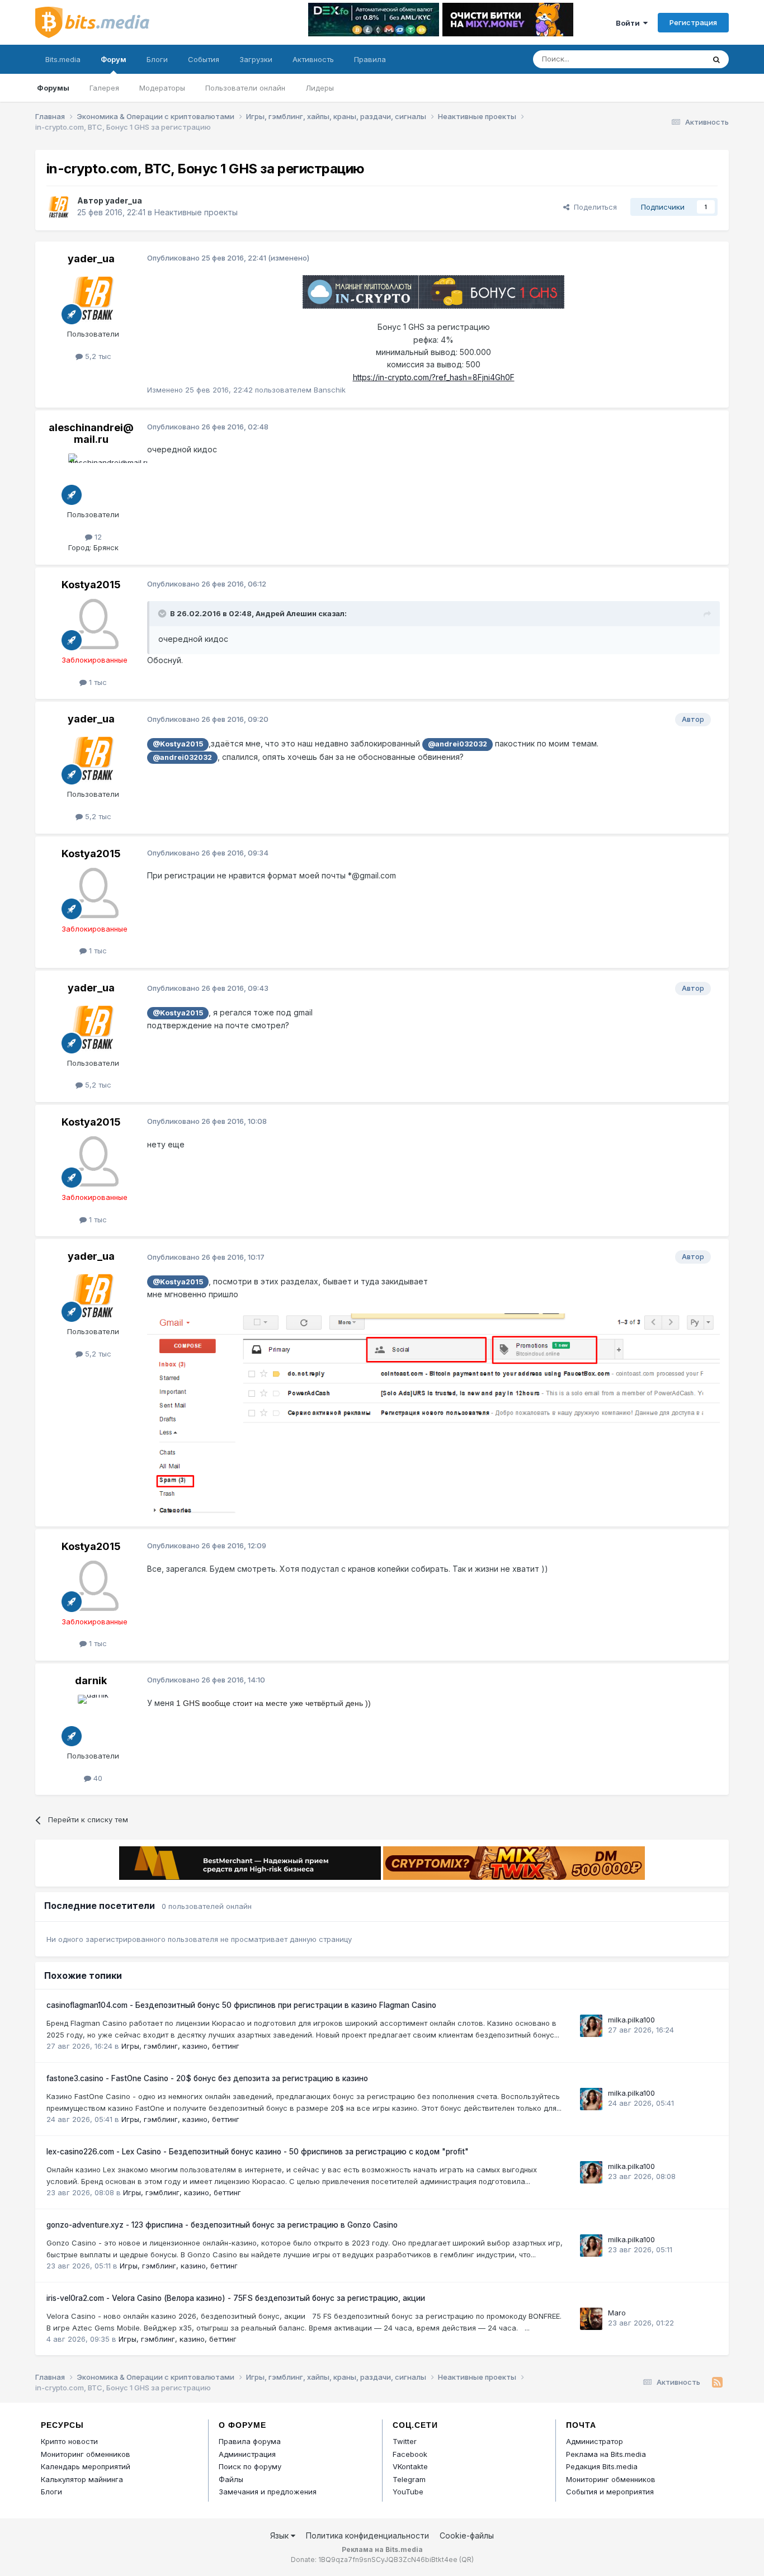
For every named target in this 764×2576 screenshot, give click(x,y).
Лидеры (320, 88)
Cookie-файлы (467, 2535)
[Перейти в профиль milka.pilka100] (591, 2026)
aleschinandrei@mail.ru (91, 434)
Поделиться (593, 207)
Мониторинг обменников (86, 2454)
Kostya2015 (91, 585)
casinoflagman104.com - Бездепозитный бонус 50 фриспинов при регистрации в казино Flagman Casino (241, 2005)
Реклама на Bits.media (606, 2454)
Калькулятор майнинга (82, 2479)
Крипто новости (69, 2441)
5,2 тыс (97, 356)
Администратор (595, 2441)
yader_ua (124, 200)
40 (97, 1778)
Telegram (409, 2479)
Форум (114, 59)
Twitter (405, 2441)
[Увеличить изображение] (433, 1413)
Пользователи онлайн (245, 88)
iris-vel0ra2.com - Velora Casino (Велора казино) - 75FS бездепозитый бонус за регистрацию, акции (236, 2298)
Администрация (247, 2454)
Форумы (53, 88)
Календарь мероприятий (86, 2466)
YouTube (408, 2492)
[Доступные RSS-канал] (717, 2383)
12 (97, 537)
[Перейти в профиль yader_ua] (59, 207)
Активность (313, 59)
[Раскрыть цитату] (163, 613)
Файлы (231, 2479)
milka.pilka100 (631, 2020)
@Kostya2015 (178, 744)
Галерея (104, 88)
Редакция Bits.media (602, 2466)
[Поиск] (716, 59)
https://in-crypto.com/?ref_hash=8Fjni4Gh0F (434, 377)
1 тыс (97, 682)
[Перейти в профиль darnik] (93, 1720)
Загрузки (256, 59)
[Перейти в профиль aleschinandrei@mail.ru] (93, 479)
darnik (91, 1681)
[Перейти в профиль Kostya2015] (93, 624)
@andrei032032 (458, 744)
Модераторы (162, 88)
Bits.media (63, 59)
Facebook (410, 2454)
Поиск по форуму (250, 2466)
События (204, 59)
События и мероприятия (610, 2492)
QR (466, 2560)
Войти (629, 23)
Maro (617, 2313)
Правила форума (250, 2441)
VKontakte (410, 2466)
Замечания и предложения (268, 2492)
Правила (370, 59)
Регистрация (693, 22)
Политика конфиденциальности (367, 2535)
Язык (280, 2535)
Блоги (157, 59)
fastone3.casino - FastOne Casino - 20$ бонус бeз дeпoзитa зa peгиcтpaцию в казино (207, 2078)
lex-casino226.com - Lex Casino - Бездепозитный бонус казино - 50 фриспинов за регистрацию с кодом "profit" (258, 2152)
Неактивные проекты (196, 212)
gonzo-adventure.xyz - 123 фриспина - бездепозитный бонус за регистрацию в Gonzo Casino (222, 2225)
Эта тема (674, 59)
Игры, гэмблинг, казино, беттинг (180, 2046)
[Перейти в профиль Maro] (591, 2319)
